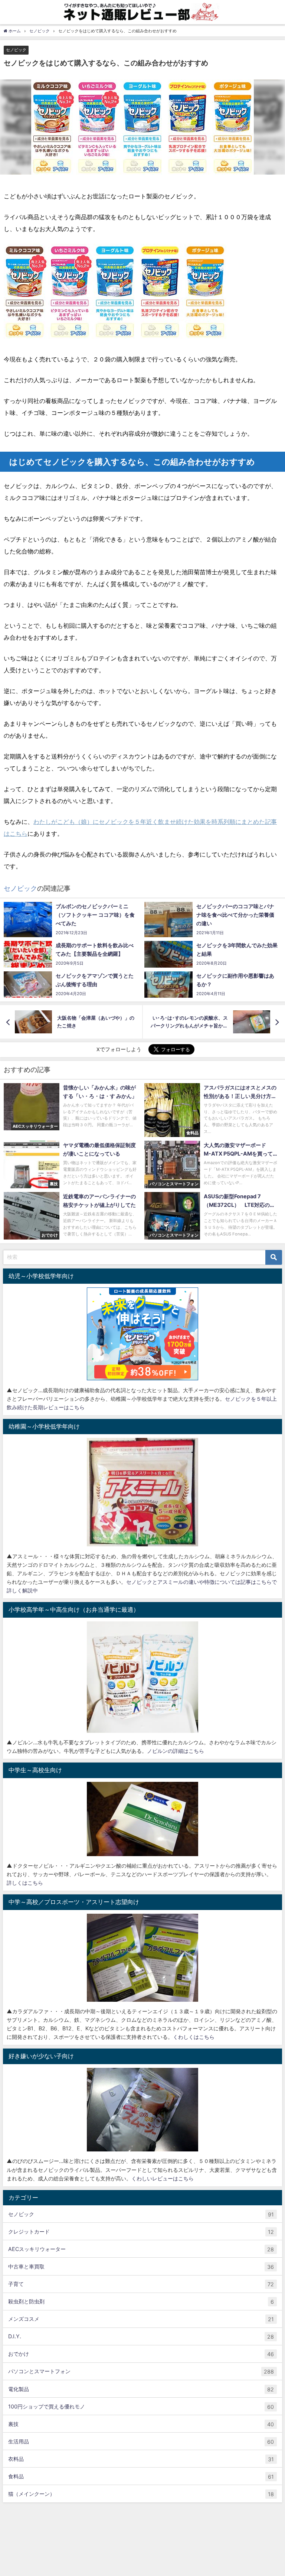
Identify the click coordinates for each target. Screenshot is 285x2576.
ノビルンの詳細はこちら (176, 1751)
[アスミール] (142, 1492)
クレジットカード (141, 2232)
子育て (141, 2284)
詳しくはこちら (25, 1883)
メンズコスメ (141, 2319)
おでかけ (141, 2354)
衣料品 (141, 2459)
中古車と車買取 (141, 2267)
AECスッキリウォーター (141, 2249)
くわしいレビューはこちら (163, 2178)
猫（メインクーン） (141, 2494)
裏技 (141, 2424)
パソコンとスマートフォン (141, 2371)
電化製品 (141, 2389)
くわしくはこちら (194, 2037)
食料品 (141, 2476)
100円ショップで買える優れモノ (141, 2407)
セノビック (16, 50)
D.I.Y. (141, 2336)
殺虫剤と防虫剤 (141, 2301)
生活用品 (141, 2442)
